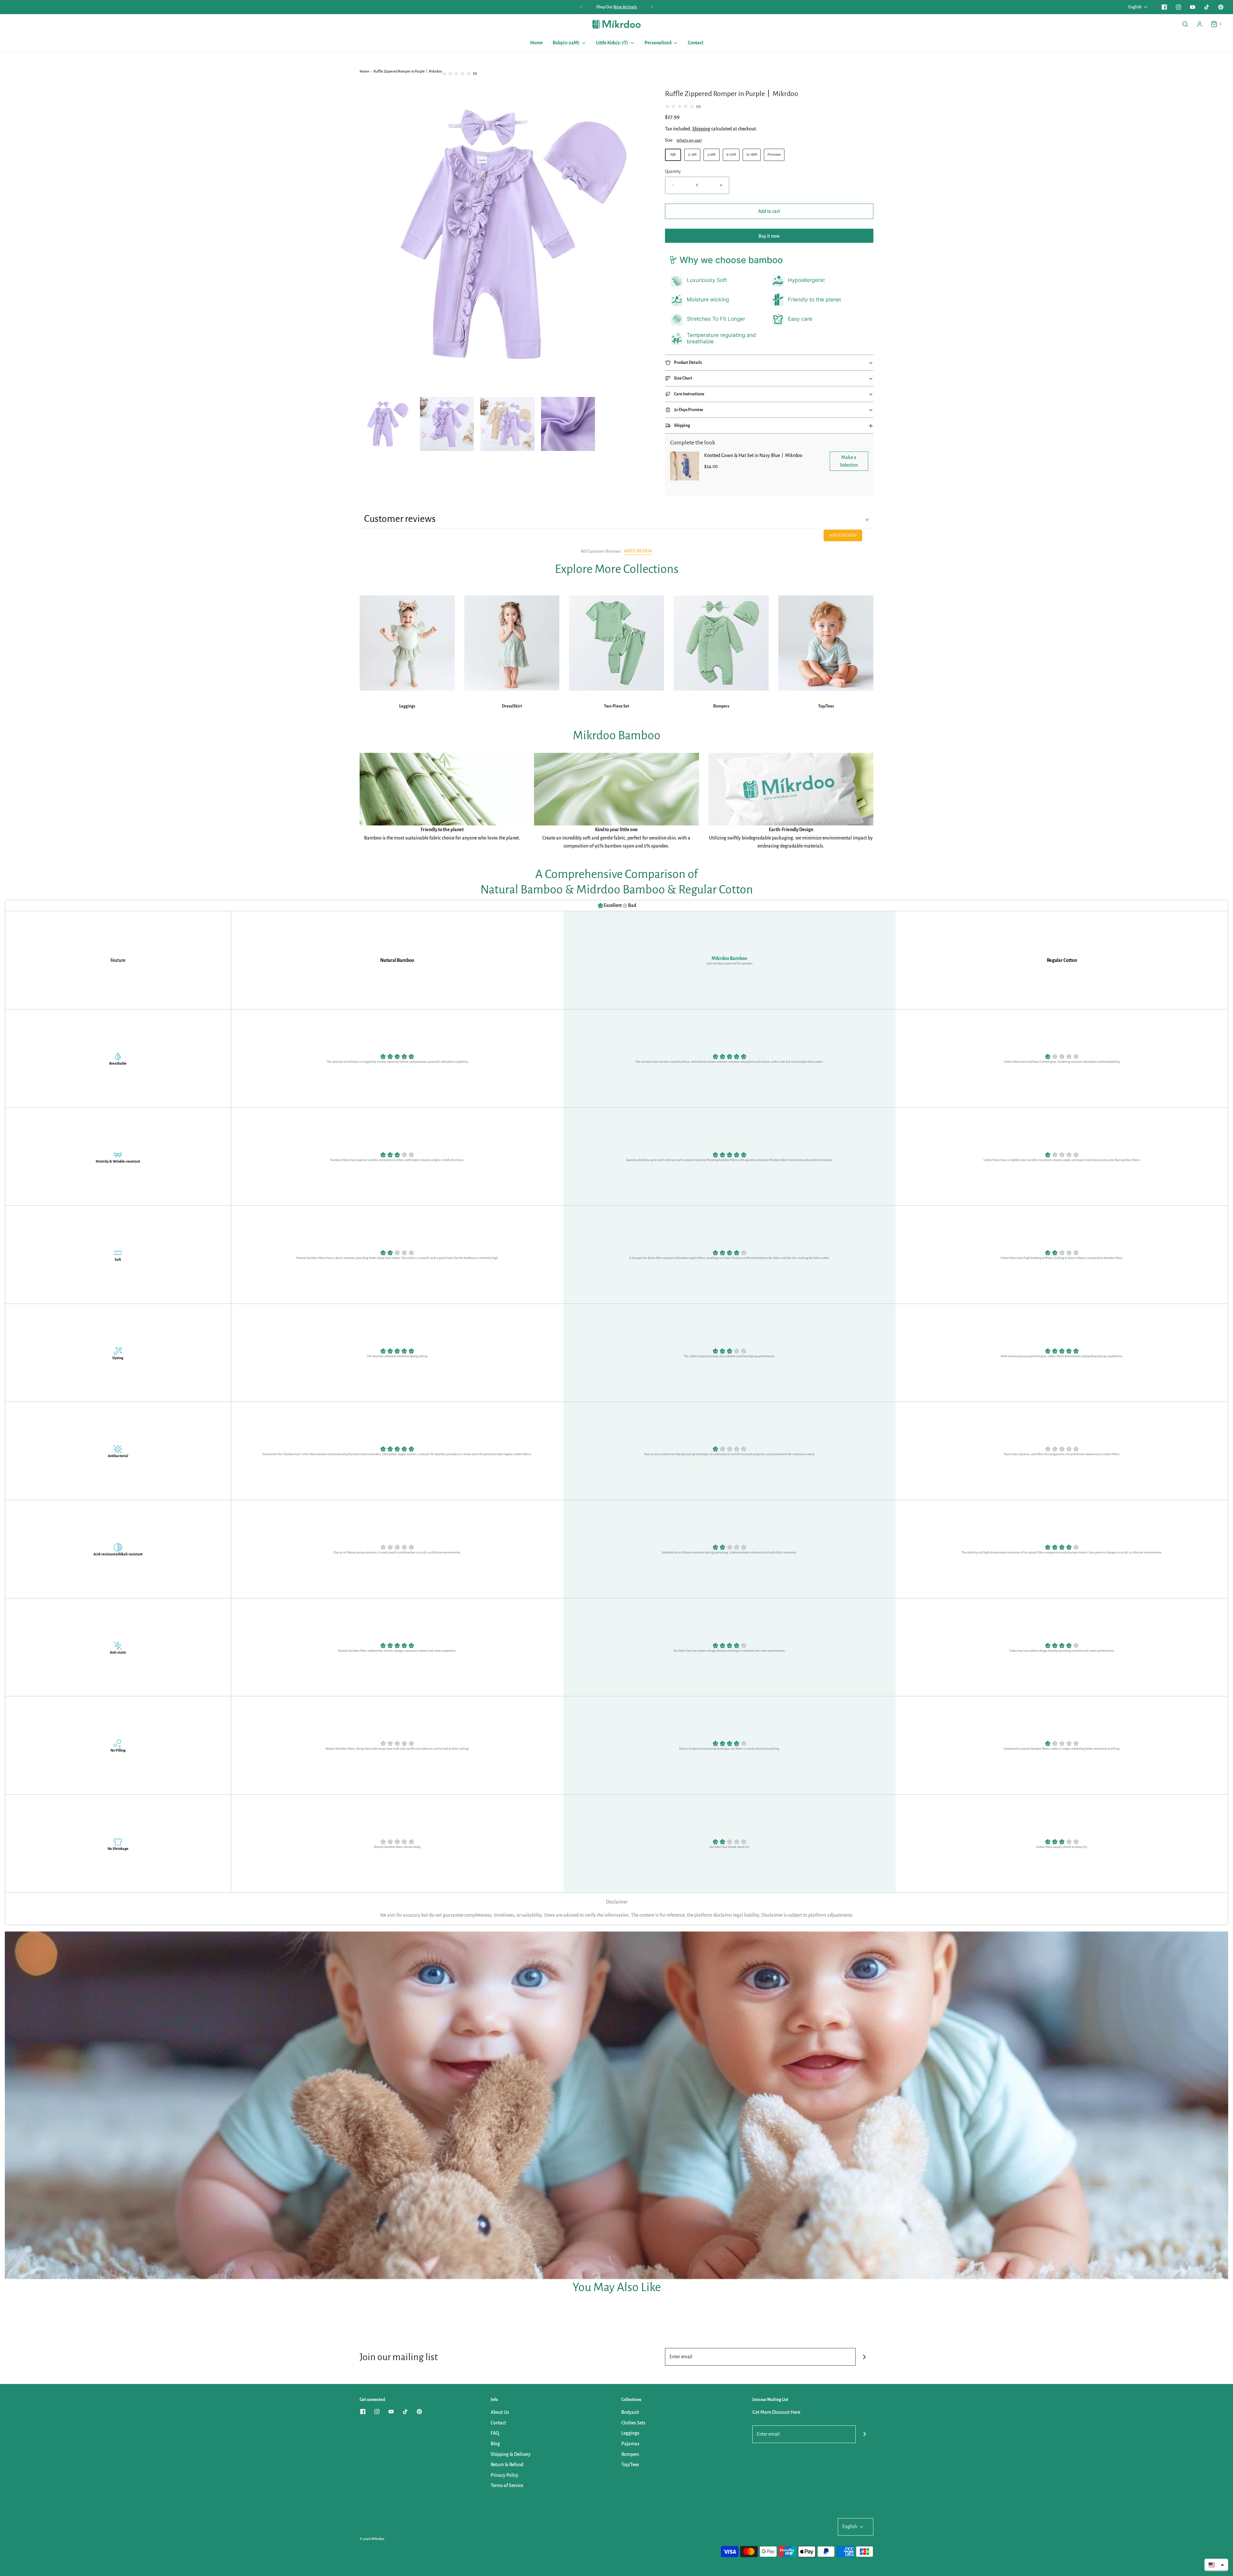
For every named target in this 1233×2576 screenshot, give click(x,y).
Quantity (673, 171)
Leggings (407, 706)
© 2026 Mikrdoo (372, 2539)
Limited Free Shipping (617, 7)
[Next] (652, 7)
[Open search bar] (1185, 24)
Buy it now (769, 236)
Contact (695, 43)
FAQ (495, 2433)
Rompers (721, 706)
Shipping (701, 129)
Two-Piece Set (617, 706)
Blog (495, 2444)
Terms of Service (507, 2485)
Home (537, 43)
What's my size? (689, 141)
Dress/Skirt (512, 706)
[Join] (865, 2357)
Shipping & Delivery (511, 2454)
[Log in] (1200, 24)
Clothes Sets (633, 2423)
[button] (387, 424)
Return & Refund (507, 2465)
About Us (500, 2412)
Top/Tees (826, 706)
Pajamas (630, 2444)
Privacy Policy (504, 2475)
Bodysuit (630, 2412)
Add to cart (769, 211)
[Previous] (581, 7)
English (1135, 7)
